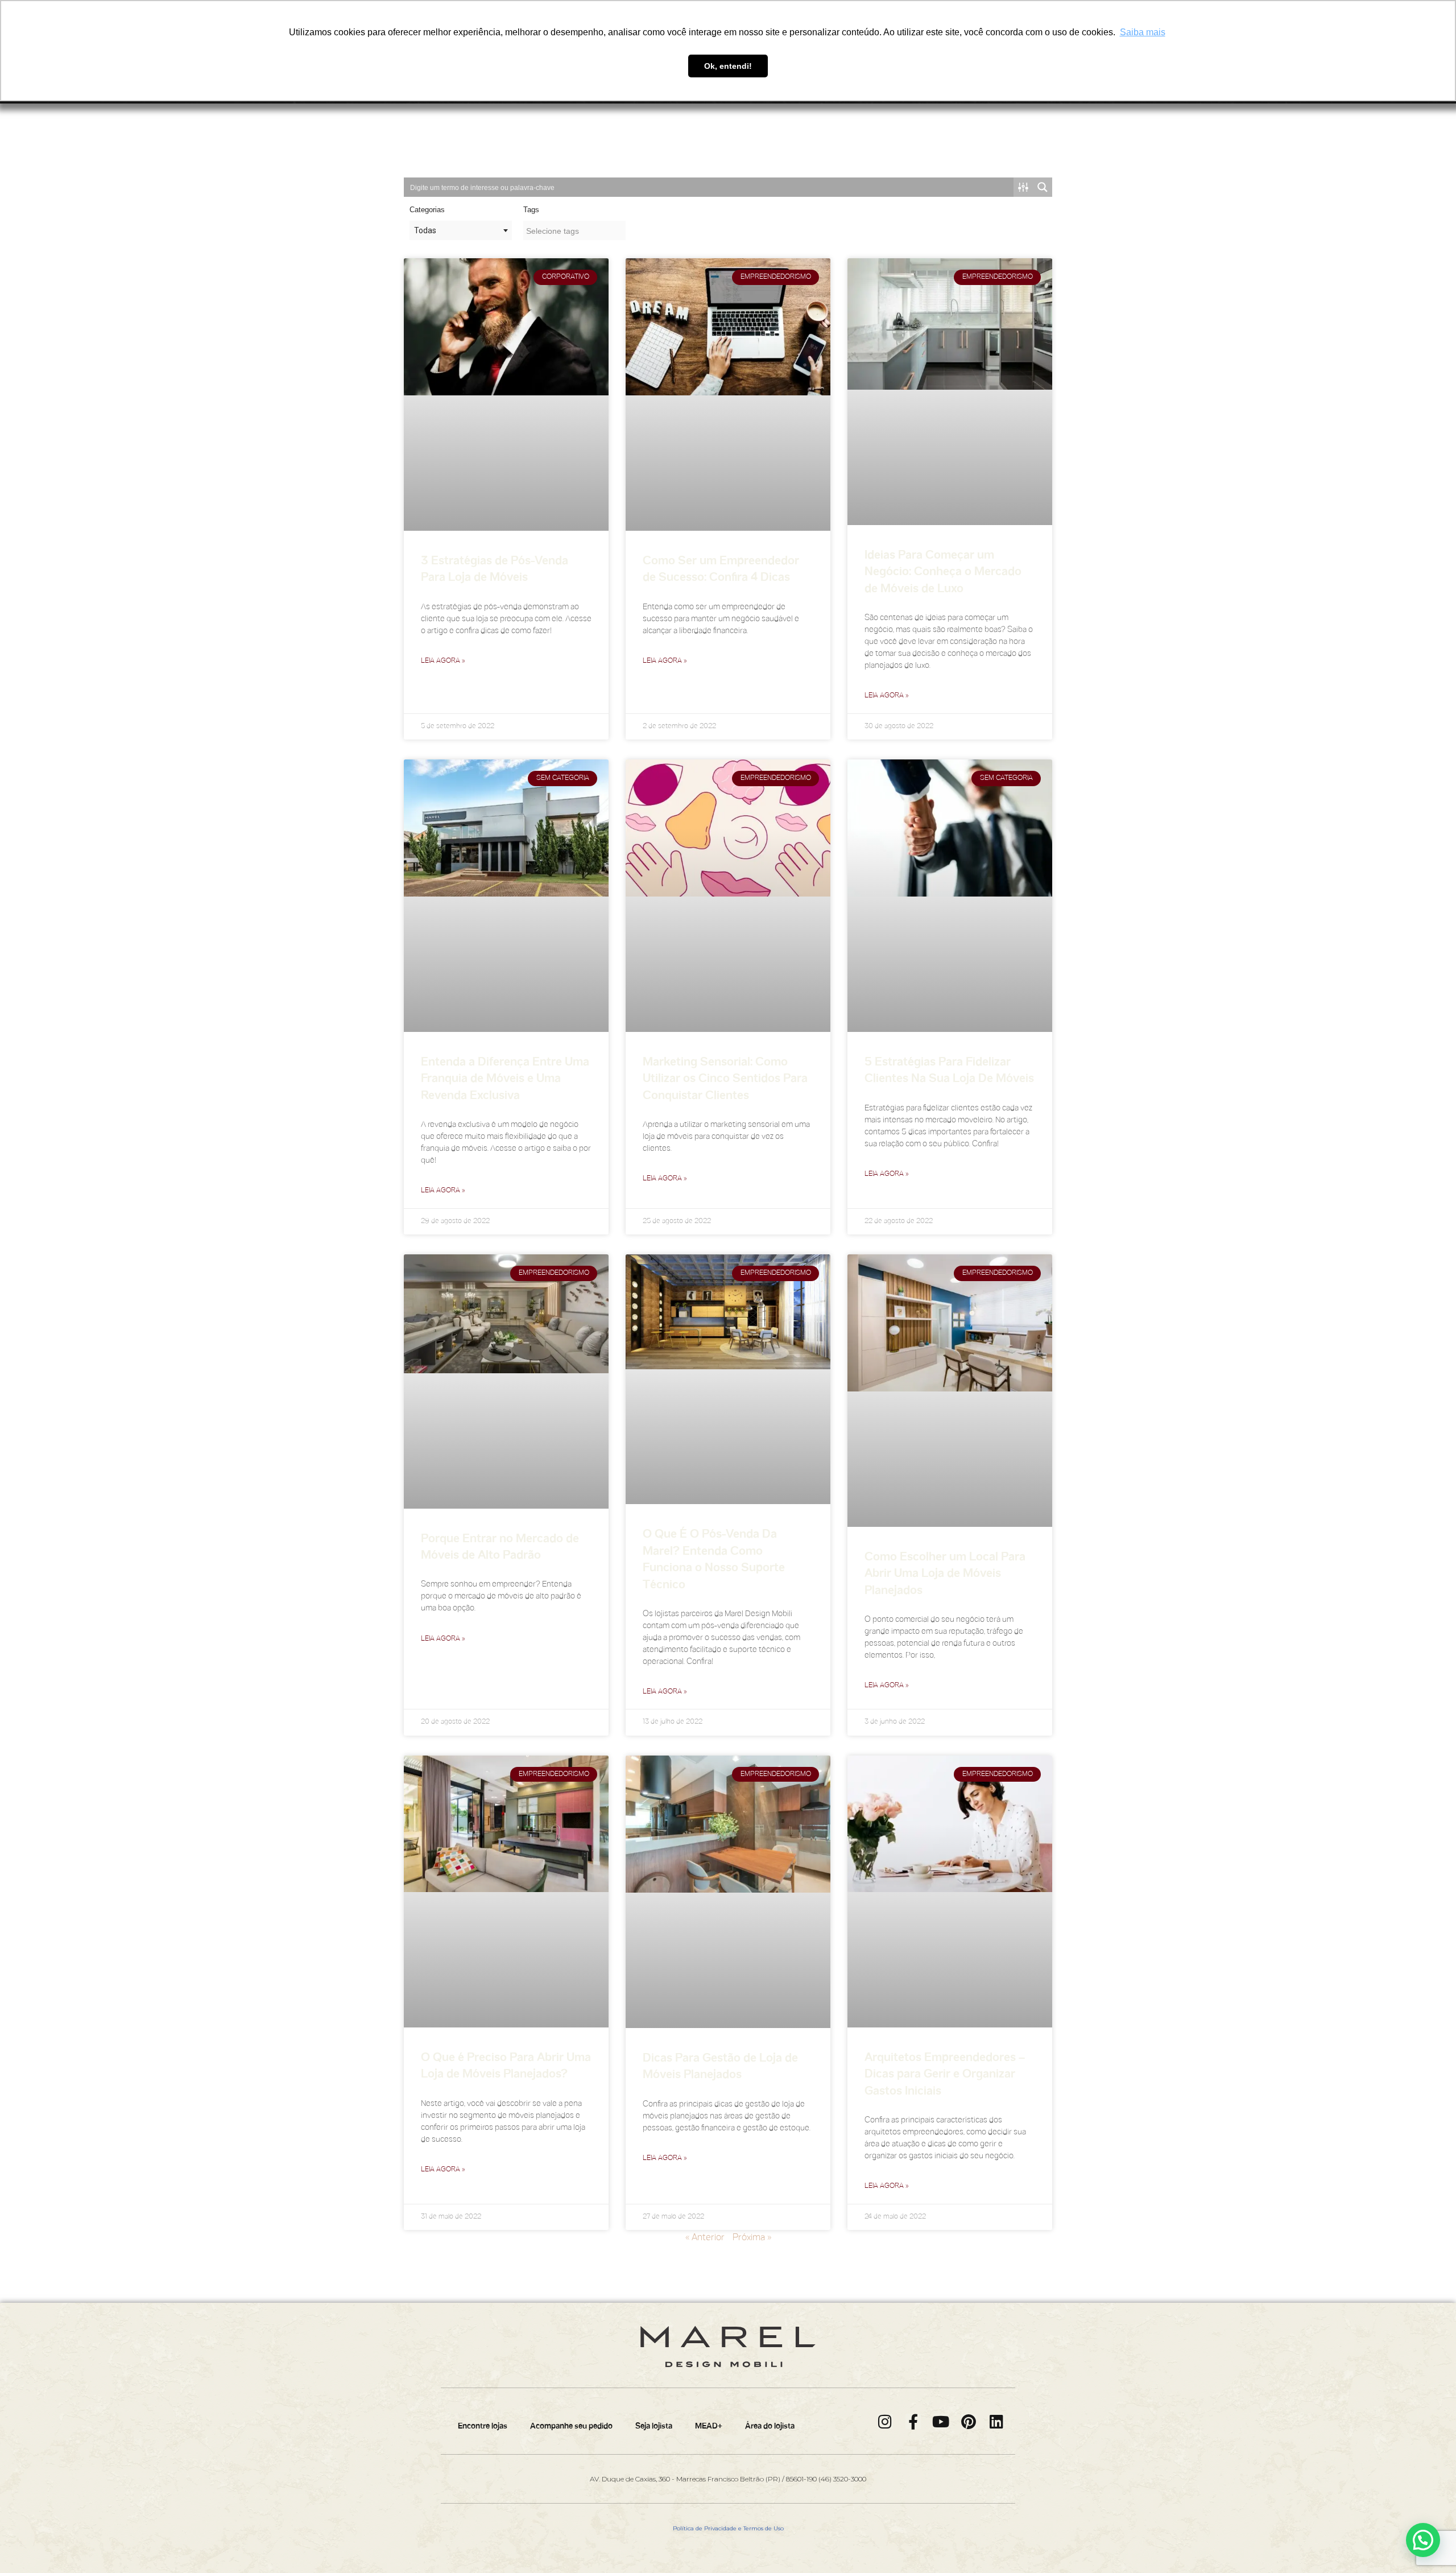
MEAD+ (709, 2427)
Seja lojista (654, 2427)
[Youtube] (941, 2421)
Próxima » (752, 2238)
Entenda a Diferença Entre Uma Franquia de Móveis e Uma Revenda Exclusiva (505, 1079)
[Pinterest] (969, 2421)
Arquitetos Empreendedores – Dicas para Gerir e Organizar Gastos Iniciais (945, 2075)
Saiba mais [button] (1143, 32)
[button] (1423, 2540)
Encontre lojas (483, 2427)
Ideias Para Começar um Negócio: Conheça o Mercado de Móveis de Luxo (943, 573)
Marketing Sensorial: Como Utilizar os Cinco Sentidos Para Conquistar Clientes (725, 1079)
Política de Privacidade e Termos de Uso (728, 2528)
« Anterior (705, 2238)
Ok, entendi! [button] (728, 66)
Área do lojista (770, 2427)
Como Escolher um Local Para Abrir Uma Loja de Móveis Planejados (945, 1574)
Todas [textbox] (425, 230)
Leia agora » (443, 661)
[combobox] (461, 230)
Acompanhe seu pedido (571, 2427)
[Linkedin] (997, 2421)
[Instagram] (885, 2421)
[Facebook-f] (913, 2421)
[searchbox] (574, 231)
